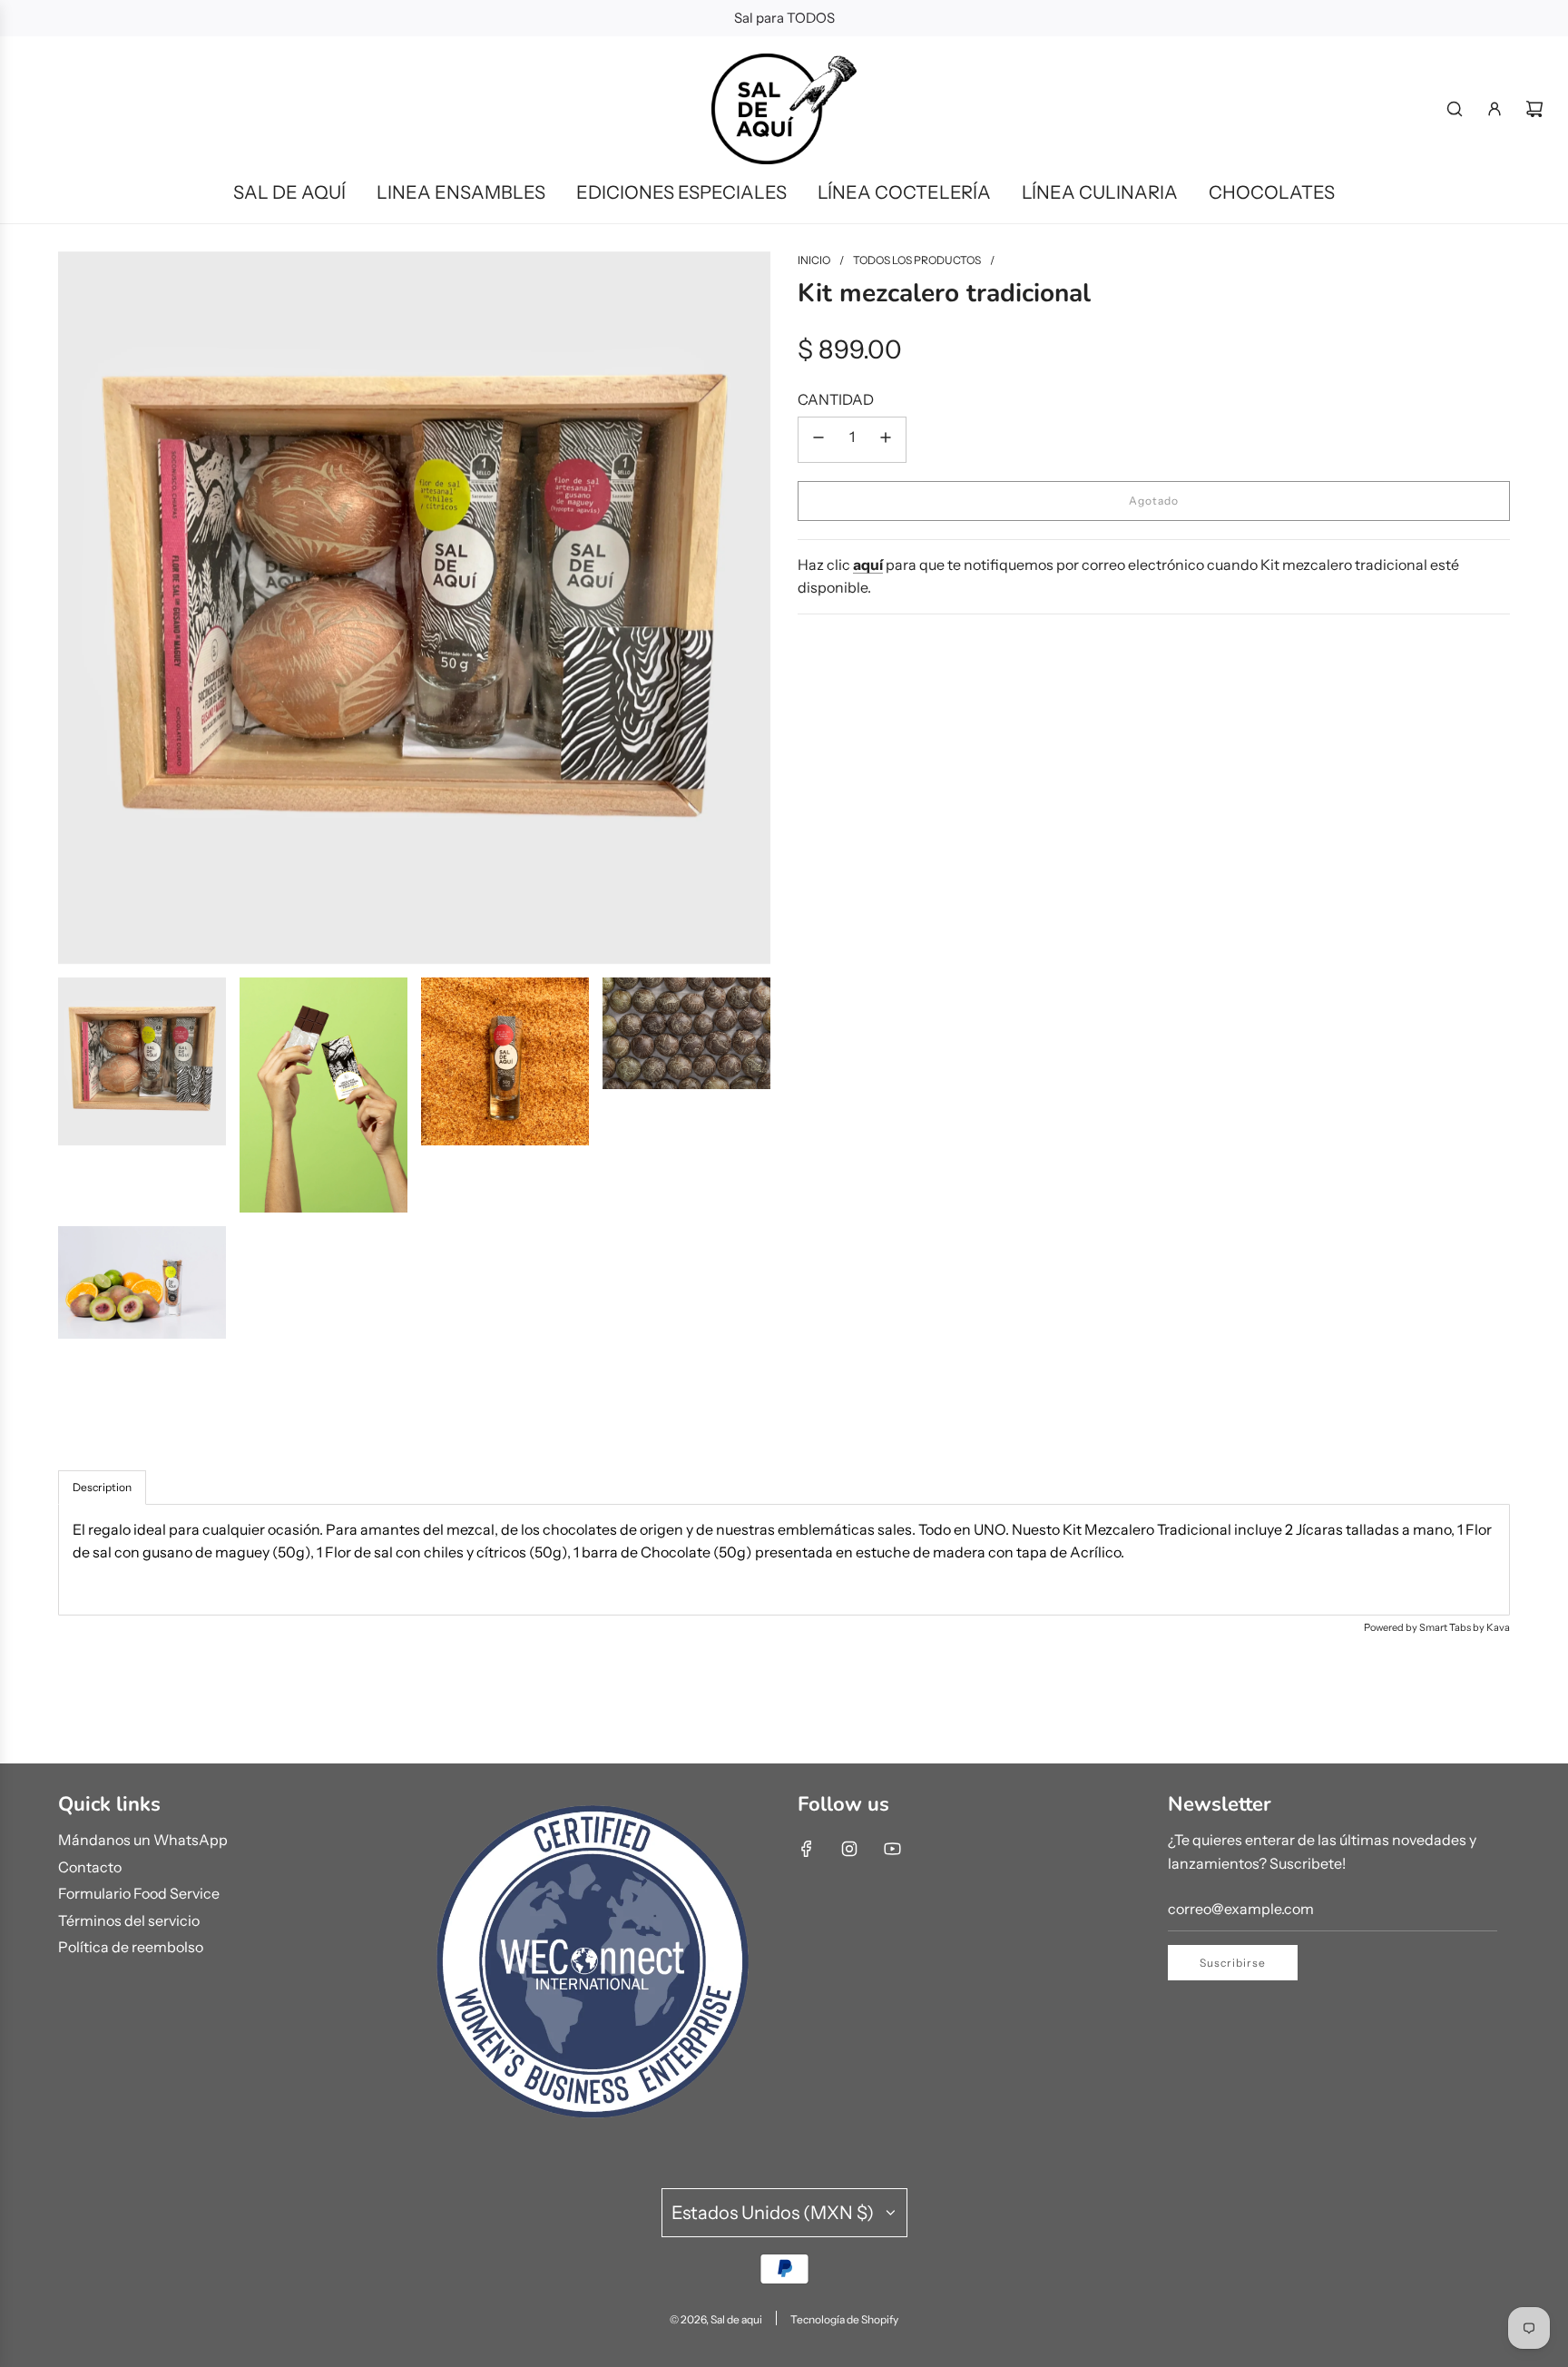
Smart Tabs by (1453, 1627)
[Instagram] (849, 1849)
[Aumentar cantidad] (886, 440)
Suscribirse (1233, 1963)
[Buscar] (1455, 109)
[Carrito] (1534, 109)
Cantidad (836, 399)
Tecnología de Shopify (844, 2319)
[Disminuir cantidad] (818, 440)
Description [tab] (102, 1487)
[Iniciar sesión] (1494, 109)
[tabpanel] (784, 1560)
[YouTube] (892, 1849)
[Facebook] (807, 1849)
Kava (1498, 1627)
